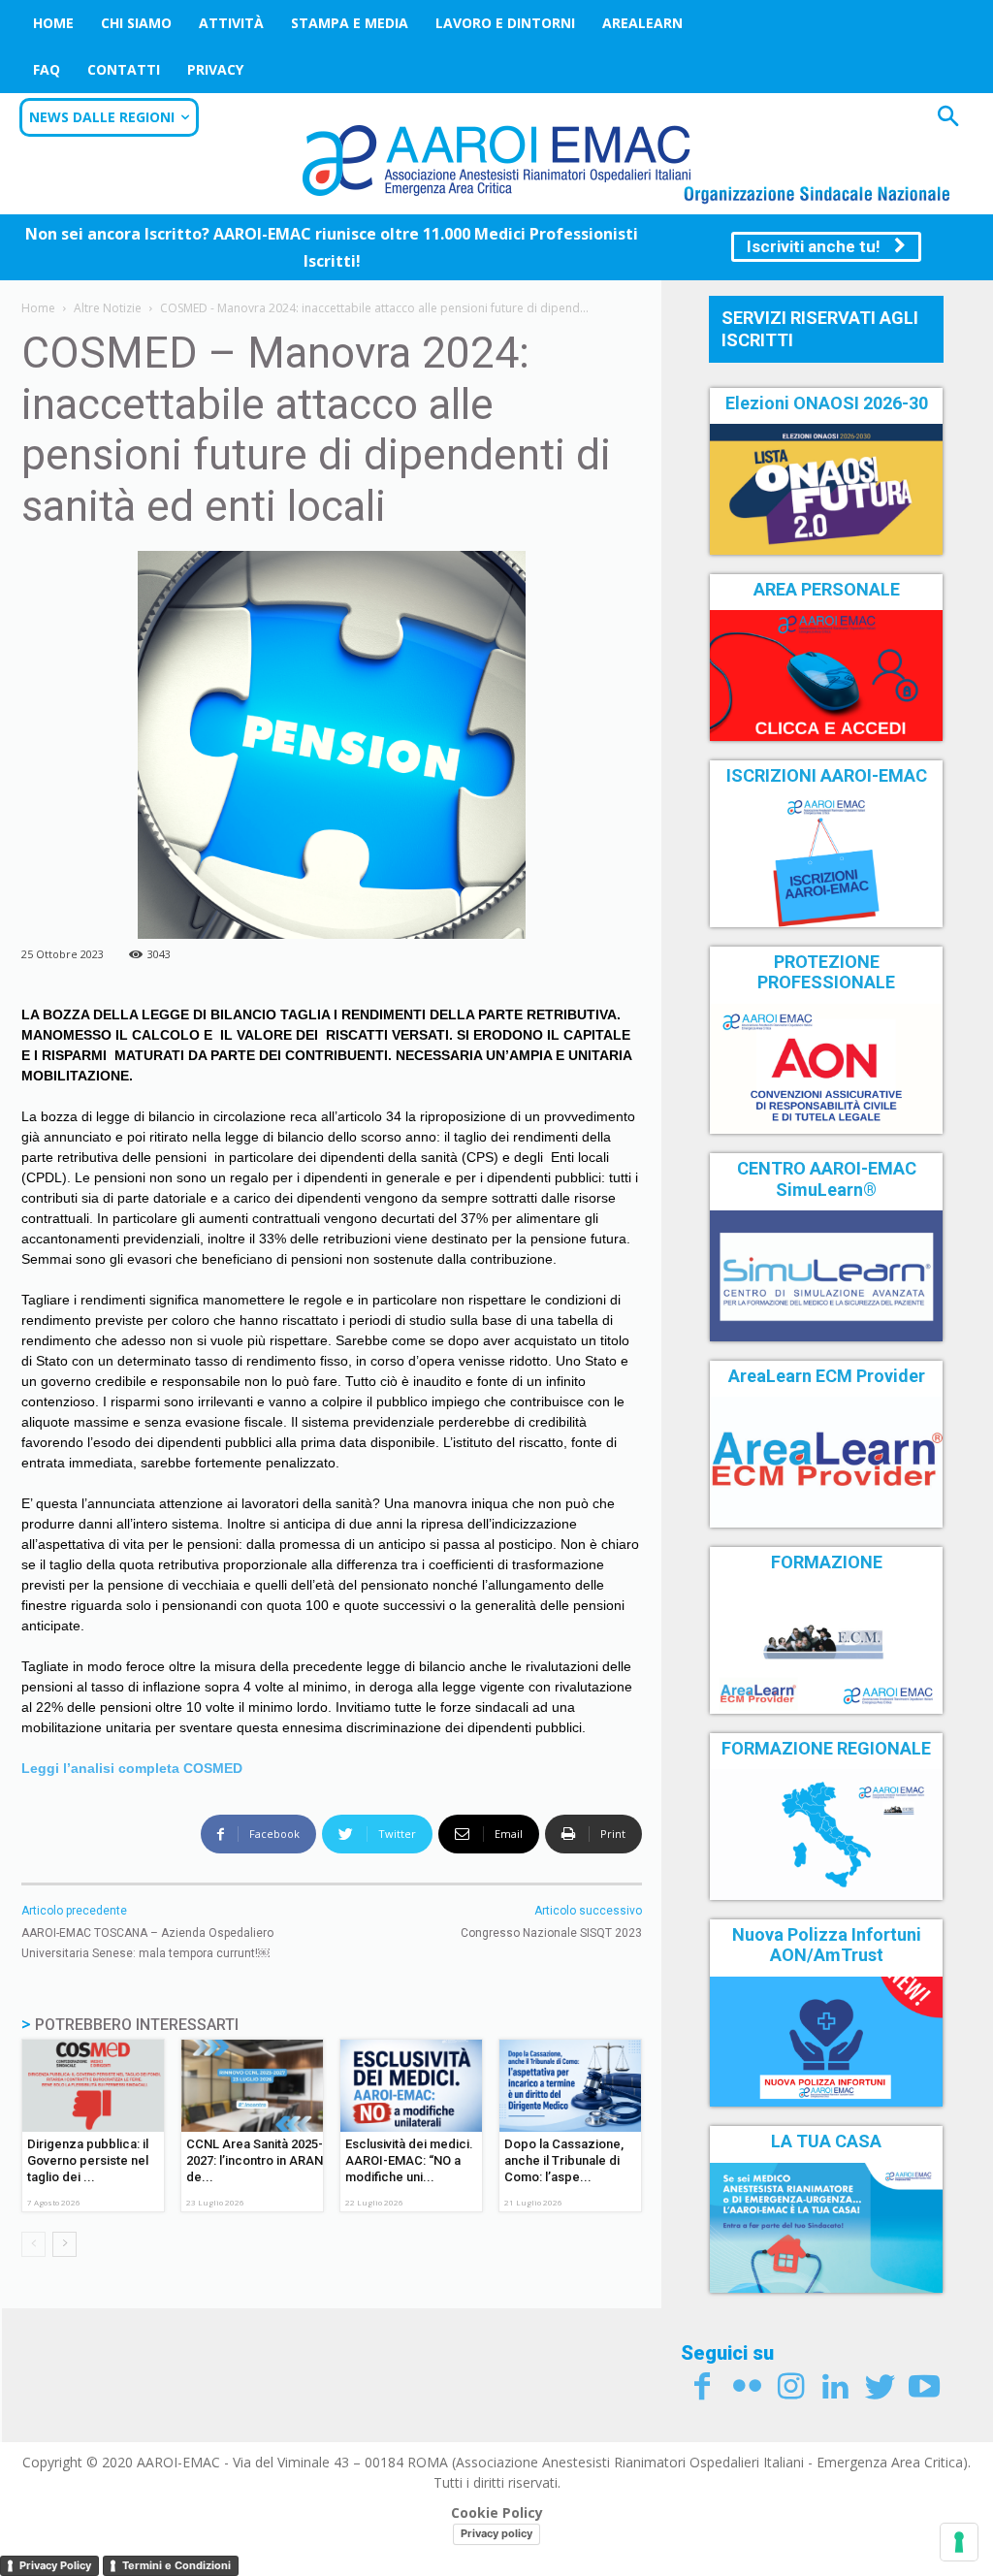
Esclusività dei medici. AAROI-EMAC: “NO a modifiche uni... (409, 2160)
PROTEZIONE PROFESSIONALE (826, 972)
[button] (948, 119)
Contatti (124, 69)
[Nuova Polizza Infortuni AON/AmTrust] (826, 2042)
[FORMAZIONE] (826, 1648)
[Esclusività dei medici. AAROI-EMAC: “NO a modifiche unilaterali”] (411, 2086)
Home (53, 23)
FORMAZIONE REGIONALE (826, 1748)
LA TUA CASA (826, 2141)
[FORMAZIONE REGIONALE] (826, 1834)
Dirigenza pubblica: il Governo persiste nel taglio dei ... (88, 2160)
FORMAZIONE (827, 1562)
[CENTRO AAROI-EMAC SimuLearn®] (826, 1275)
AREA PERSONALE (827, 589)
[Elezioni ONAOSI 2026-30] (826, 489)
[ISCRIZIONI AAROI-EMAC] (826, 861)
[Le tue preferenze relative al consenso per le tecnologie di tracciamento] (959, 2542)
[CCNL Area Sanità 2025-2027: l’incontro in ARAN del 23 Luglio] (252, 2086)
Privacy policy (496, 2533)
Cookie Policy (497, 2512)
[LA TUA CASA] (826, 2228)
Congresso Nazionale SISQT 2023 (551, 1933)
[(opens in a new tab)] (826, 675)
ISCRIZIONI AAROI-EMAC (827, 775)
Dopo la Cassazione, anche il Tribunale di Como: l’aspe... (564, 2160)
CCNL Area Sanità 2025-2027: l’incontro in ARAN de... (255, 2160)
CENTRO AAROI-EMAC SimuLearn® (827, 1179)
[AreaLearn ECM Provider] (826, 1462)
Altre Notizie (108, 308)
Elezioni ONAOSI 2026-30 (827, 403)
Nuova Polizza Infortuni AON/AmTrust (827, 1945)
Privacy (215, 69)
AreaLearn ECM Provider (827, 1376)
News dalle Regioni (102, 117)
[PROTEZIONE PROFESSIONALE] (826, 1069)
